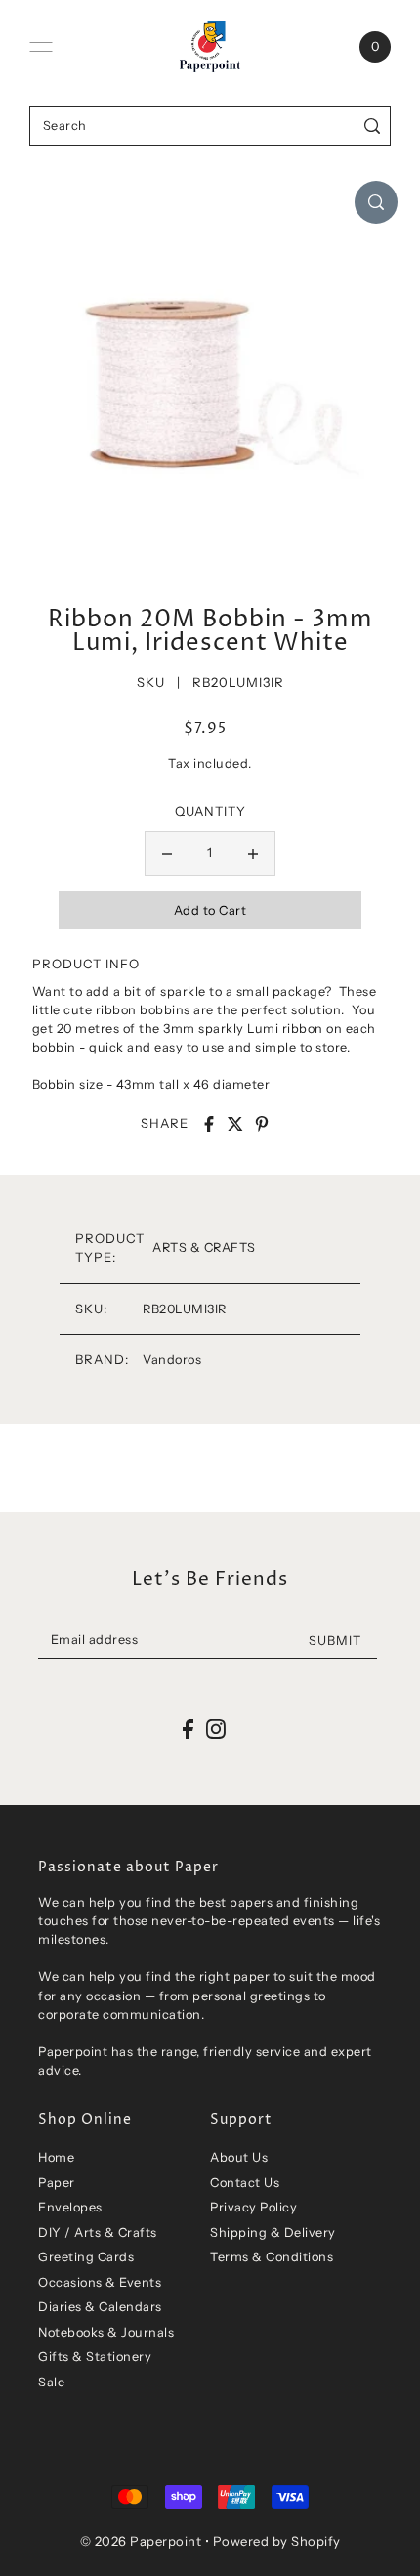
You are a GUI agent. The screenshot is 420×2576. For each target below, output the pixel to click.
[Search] (373, 126)
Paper (57, 2183)
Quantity (210, 811)
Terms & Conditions (272, 2257)
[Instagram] (216, 1729)
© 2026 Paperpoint (141, 2541)
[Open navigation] (41, 47)
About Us (239, 2157)
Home (56, 2157)
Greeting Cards (86, 2257)
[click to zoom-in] (376, 202)
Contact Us (245, 2183)
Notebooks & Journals (106, 2332)
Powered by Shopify (277, 2541)
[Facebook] (188, 1729)
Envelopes (70, 2207)
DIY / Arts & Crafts (98, 2233)
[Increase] (253, 853)
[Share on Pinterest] (262, 1124)
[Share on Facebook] (209, 1124)
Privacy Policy (253, 2207)
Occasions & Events (100, 2282)
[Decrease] (167, 853)
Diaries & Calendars (100, 2307)
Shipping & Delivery (273, 2233)
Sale (51, 2382)
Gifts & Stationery (95, 2357)
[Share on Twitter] (235, 1124)
